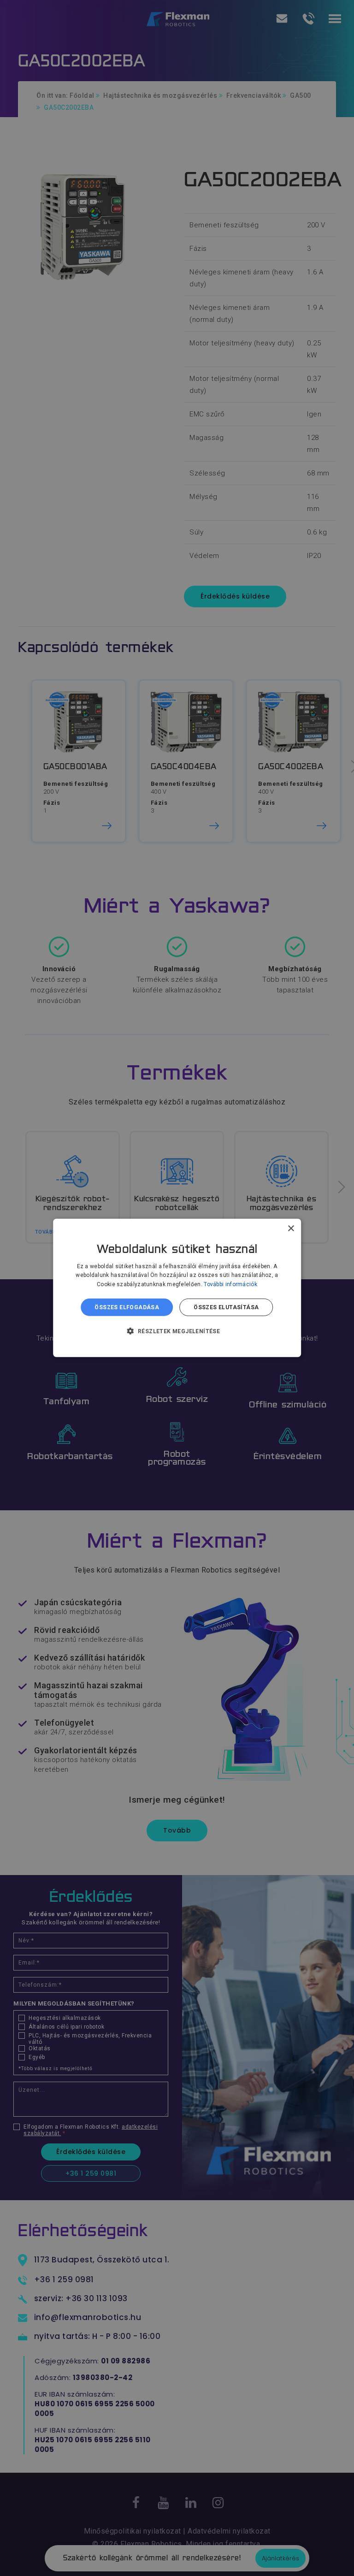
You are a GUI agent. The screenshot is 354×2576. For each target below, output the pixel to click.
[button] (177, 1331)
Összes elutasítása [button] (226, 1307)
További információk (230, 1284)
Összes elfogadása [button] (127, 1307)
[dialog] (177, 1288)
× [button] (291, 1229)
